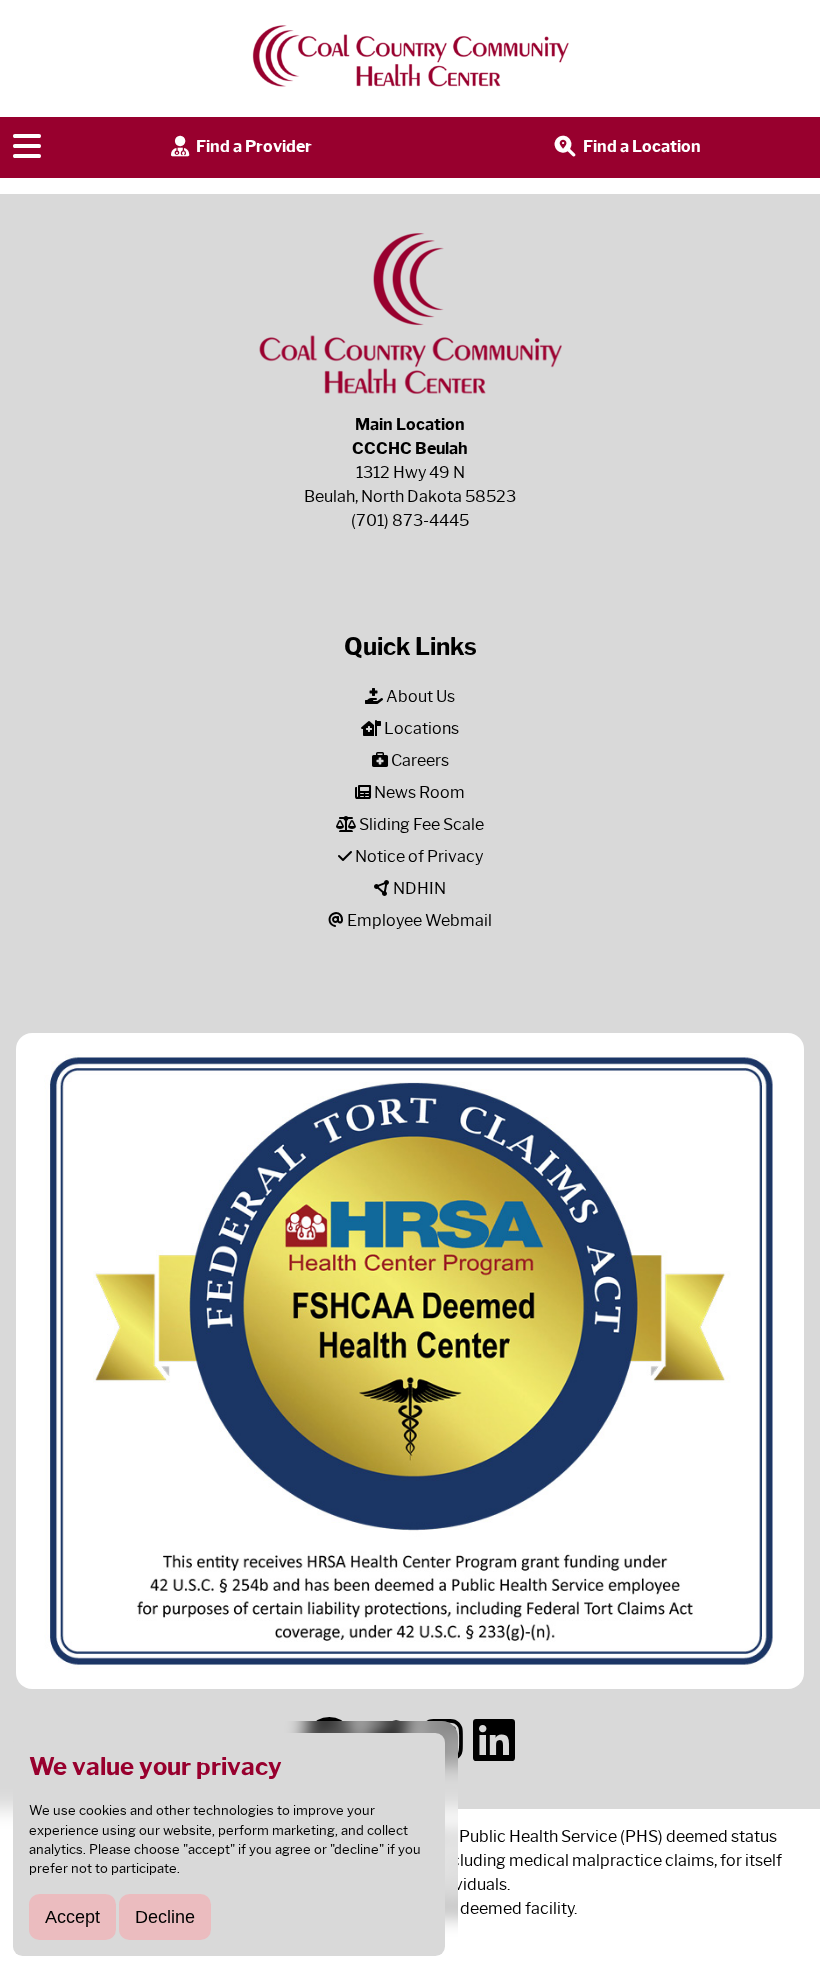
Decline (165, 1916)
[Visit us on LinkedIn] (494, 1741)
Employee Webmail (418, 920)
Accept (72, 1916)
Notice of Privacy (417, 856)
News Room (418, 792)
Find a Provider (252, 146)
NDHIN (418, 888)
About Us (419, 696)
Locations (420, 728)
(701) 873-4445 (410, 520)
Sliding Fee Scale (420, 824)
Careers (418, 760)
